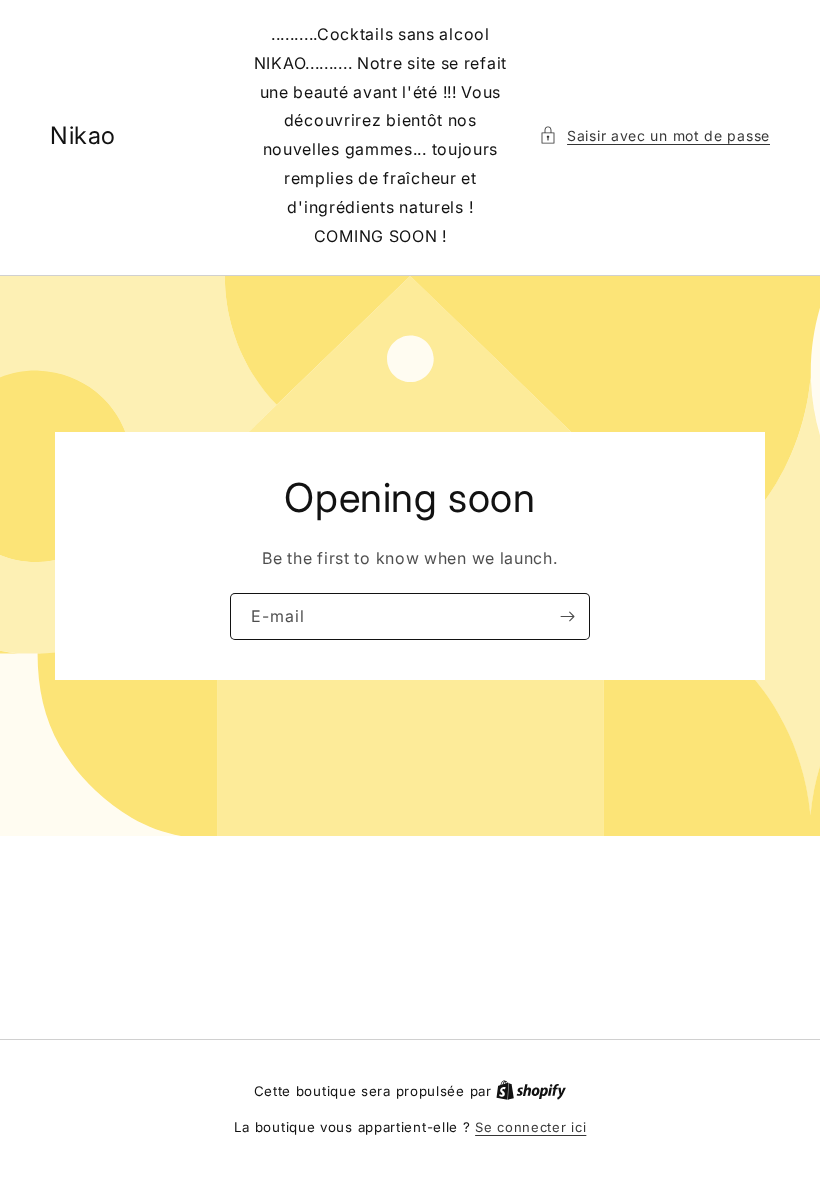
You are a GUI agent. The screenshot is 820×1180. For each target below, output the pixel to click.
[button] (654, 135)
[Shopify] (531, 1091)
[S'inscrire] (567, 616)
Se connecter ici (530, 1127)
